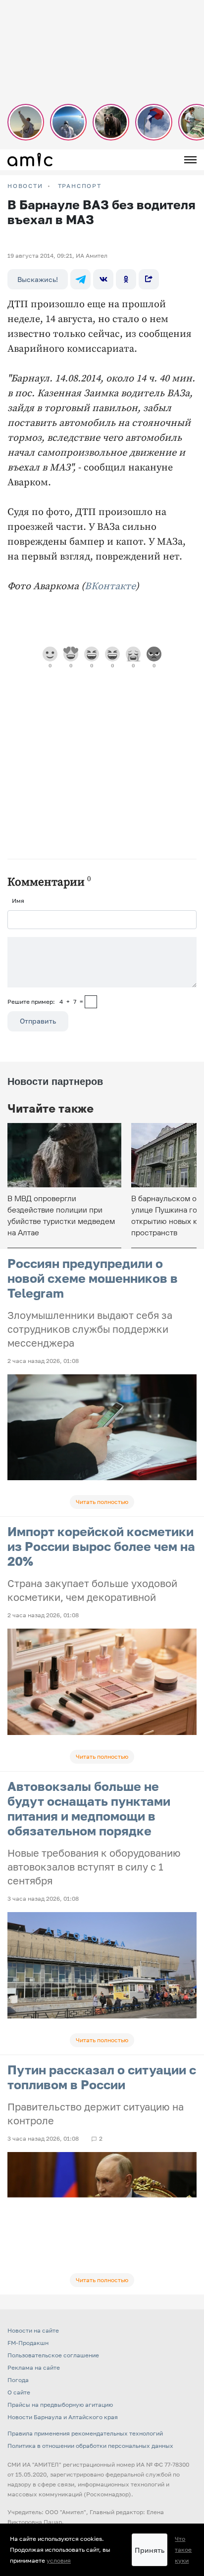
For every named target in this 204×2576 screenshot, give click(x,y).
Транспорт (80, 186)
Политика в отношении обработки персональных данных (90, 2446)
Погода (18, 2380)
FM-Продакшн (28, 2343)
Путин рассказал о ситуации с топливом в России (102, 2077)
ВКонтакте (110, 586)
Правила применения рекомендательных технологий (85, 2433)
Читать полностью (102, 1502)
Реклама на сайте (34, 2367)
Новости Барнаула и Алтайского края (63, 2417)
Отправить (38, 1021)
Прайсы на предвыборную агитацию (60, 2405)
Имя (18, 901)
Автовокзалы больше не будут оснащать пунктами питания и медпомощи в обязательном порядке (89, 1808)
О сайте (19, 2392)
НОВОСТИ (25, 186)
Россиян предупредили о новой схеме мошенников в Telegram (93, 1278)
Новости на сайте (33, 2330)
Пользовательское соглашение (53, 2355)
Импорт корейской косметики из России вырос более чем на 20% (101, 1546)
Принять (150, 2550)
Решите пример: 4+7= (45, 1002)
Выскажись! (38, 279)
